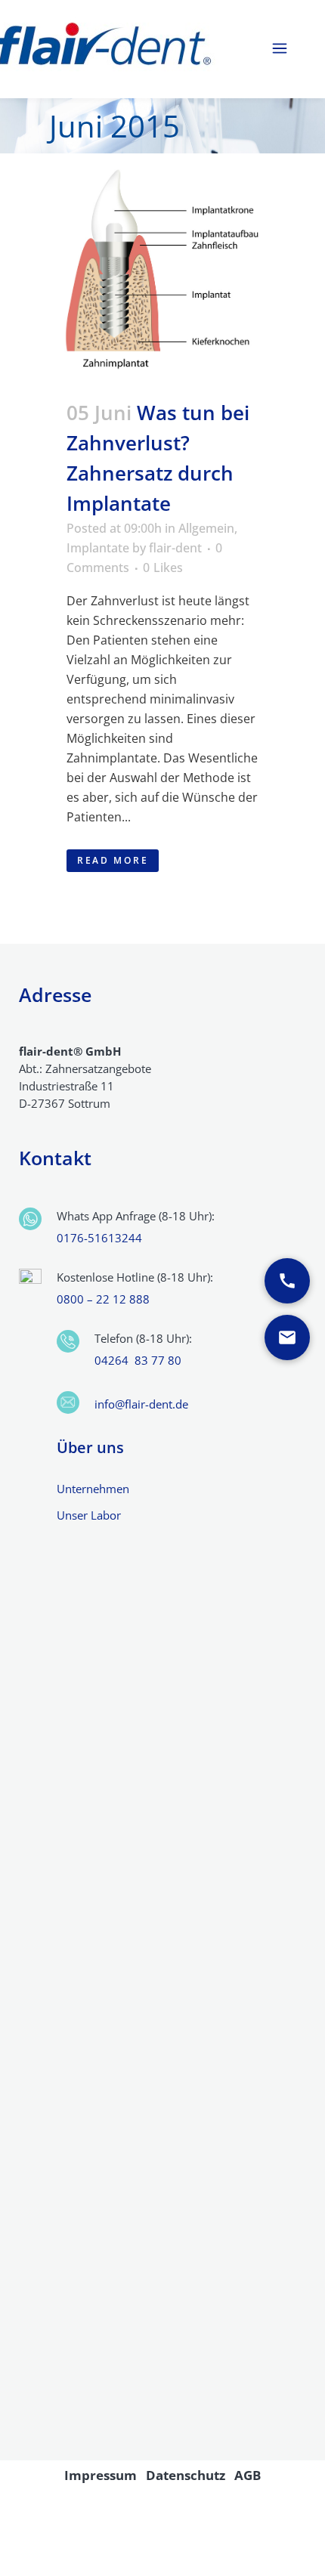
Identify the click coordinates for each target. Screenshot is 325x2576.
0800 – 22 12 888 (103, 1299)
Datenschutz (186, 2475)
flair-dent (175, 548)
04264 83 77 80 (138, 1360)
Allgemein (206, 528)
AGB (248, 2475)
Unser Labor (89, 1515)
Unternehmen (93, 1489)
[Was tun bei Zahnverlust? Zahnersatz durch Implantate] (162, 267)
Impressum (101, 2475)
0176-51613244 (99, 1238)
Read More (113, 860)
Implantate (98, 548)
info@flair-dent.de (141, 1404)
